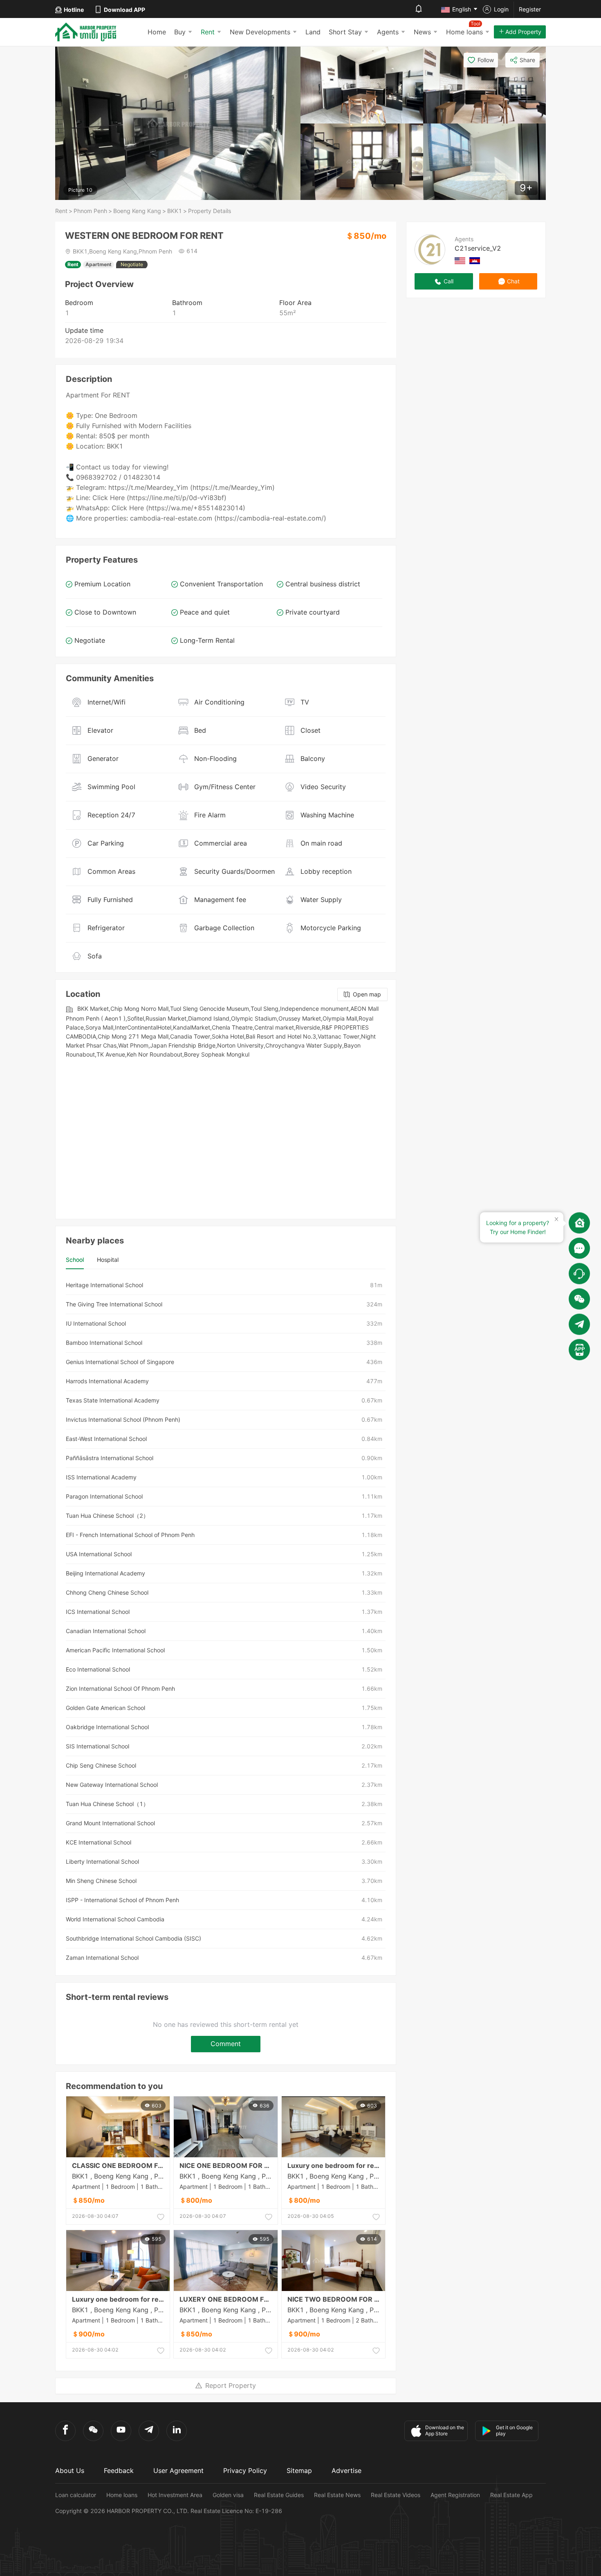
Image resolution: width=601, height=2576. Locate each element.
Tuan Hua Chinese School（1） (107, 1804)
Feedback (119, 2471)
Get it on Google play (514, 2430)
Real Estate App (511, 2495)
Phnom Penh (90, 211)
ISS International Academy (101, 1477)
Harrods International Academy (107, 1381)
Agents (388, 32)
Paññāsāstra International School (110, 1458)
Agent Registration (455, 2495)
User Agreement (178, 2471)
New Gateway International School (112, 1785)
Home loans (122, 2495)
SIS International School (98, 1746)
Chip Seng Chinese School (101, 1765)
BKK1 (175, 211)
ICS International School (98, 1612)
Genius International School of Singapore (120, 1362)
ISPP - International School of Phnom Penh (122, 1900)
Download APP (124, 10)
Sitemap (299, 2471)
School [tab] (75, 1260)
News (422, 32)
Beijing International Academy (105, 1573)
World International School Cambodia (115, 1919)
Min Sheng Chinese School (101, 1881)
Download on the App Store (445, 2430)
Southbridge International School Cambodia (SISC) (133, 1938)
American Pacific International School (115, 1650)
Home (157, 32)
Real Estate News (337, 2495)
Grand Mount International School (110, 1823)
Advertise (346, 2471)
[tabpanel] (226, 1621)
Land (313, 32)
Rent (208, 32)
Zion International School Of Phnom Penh (120, 1689)
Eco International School (98, 1669)
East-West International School (106, 1439)
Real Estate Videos (396, 2495)
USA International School (99, 1554)
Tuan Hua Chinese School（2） (107, 1516)
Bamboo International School (104, 1343)
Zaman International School (102, 1958)
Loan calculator (76, 2495)
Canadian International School (106, 1631)
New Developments (260, 32)
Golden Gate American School (105, 1708)
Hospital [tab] (108, 1260)
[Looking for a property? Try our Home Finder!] (579, 1223)
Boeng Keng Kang (137, 211)
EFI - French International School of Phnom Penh (130, 1535)
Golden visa (228, 2495)
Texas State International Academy (113, 1400)
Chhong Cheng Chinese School (107, 1592)
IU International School (96, 1323)
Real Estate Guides (279, 2495)
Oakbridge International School (107, 1727)
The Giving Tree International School (114, 1304)
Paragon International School (104, 1496)
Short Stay (345, 32)
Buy (180, 32)
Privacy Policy (245, 2471)
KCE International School (99, 1842)
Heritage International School (104, 1285)
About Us (70, 2471)
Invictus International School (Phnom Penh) (123, 1419)
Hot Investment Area (175, 2495)
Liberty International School (102, 1861)
